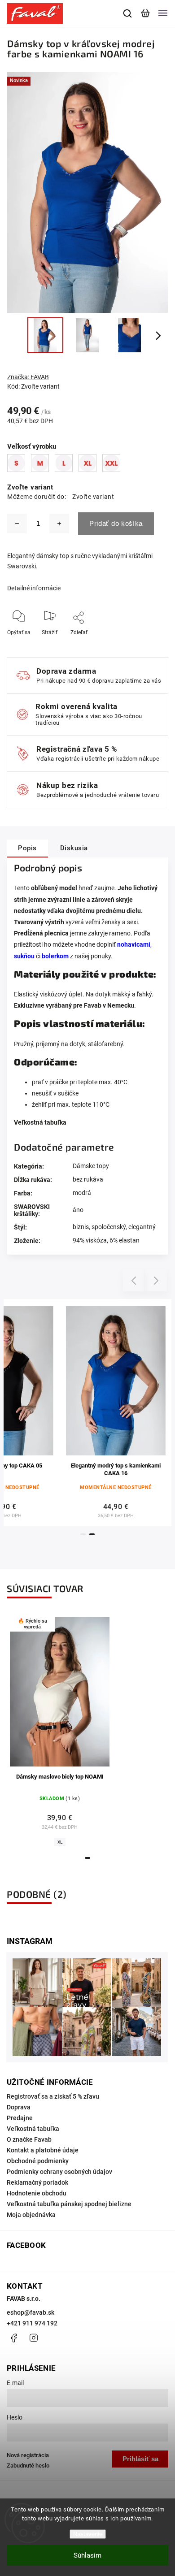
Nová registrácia (28, 2455)
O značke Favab (29, 2139)
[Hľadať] (128, 13)
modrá (82, 1193)
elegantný (142, 1227)
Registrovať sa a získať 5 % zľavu (53, 2096)
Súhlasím (87, 2555)
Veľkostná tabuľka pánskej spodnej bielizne (69, 2204)
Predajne (20, 2118)
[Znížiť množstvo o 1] (17, 524)
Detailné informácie (34, 588)
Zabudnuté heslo (28, 2466)
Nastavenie (88, 2534)
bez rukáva (88, 1179)
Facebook (13, 2338)
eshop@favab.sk (31, 2312)
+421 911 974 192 (32, 2323)
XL (60, 1842)
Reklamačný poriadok (37, 2182)
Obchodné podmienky (38, 2161)
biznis (81, 1227)
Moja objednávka (31, 2215)
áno (78, 1210)
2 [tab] (92, 1534)
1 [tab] (83, 1534)
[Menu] (163, 13)
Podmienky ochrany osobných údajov (59, 2172)
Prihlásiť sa (140, 2459)
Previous (135, 1281)
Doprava (19, 2107)
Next (156, 1281)
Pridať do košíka (116, 523)
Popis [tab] (27, 848)
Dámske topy (91, 1166)
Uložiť (80, 646)
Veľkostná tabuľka (40, 1122)
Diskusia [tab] (74, 848)
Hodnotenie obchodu (37, 2193)
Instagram (34, 2338)
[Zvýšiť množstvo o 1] (59, 524)
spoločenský (109, 1227)
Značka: (28, 377)
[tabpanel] (116, 1413)
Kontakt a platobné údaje (43, 2150)
